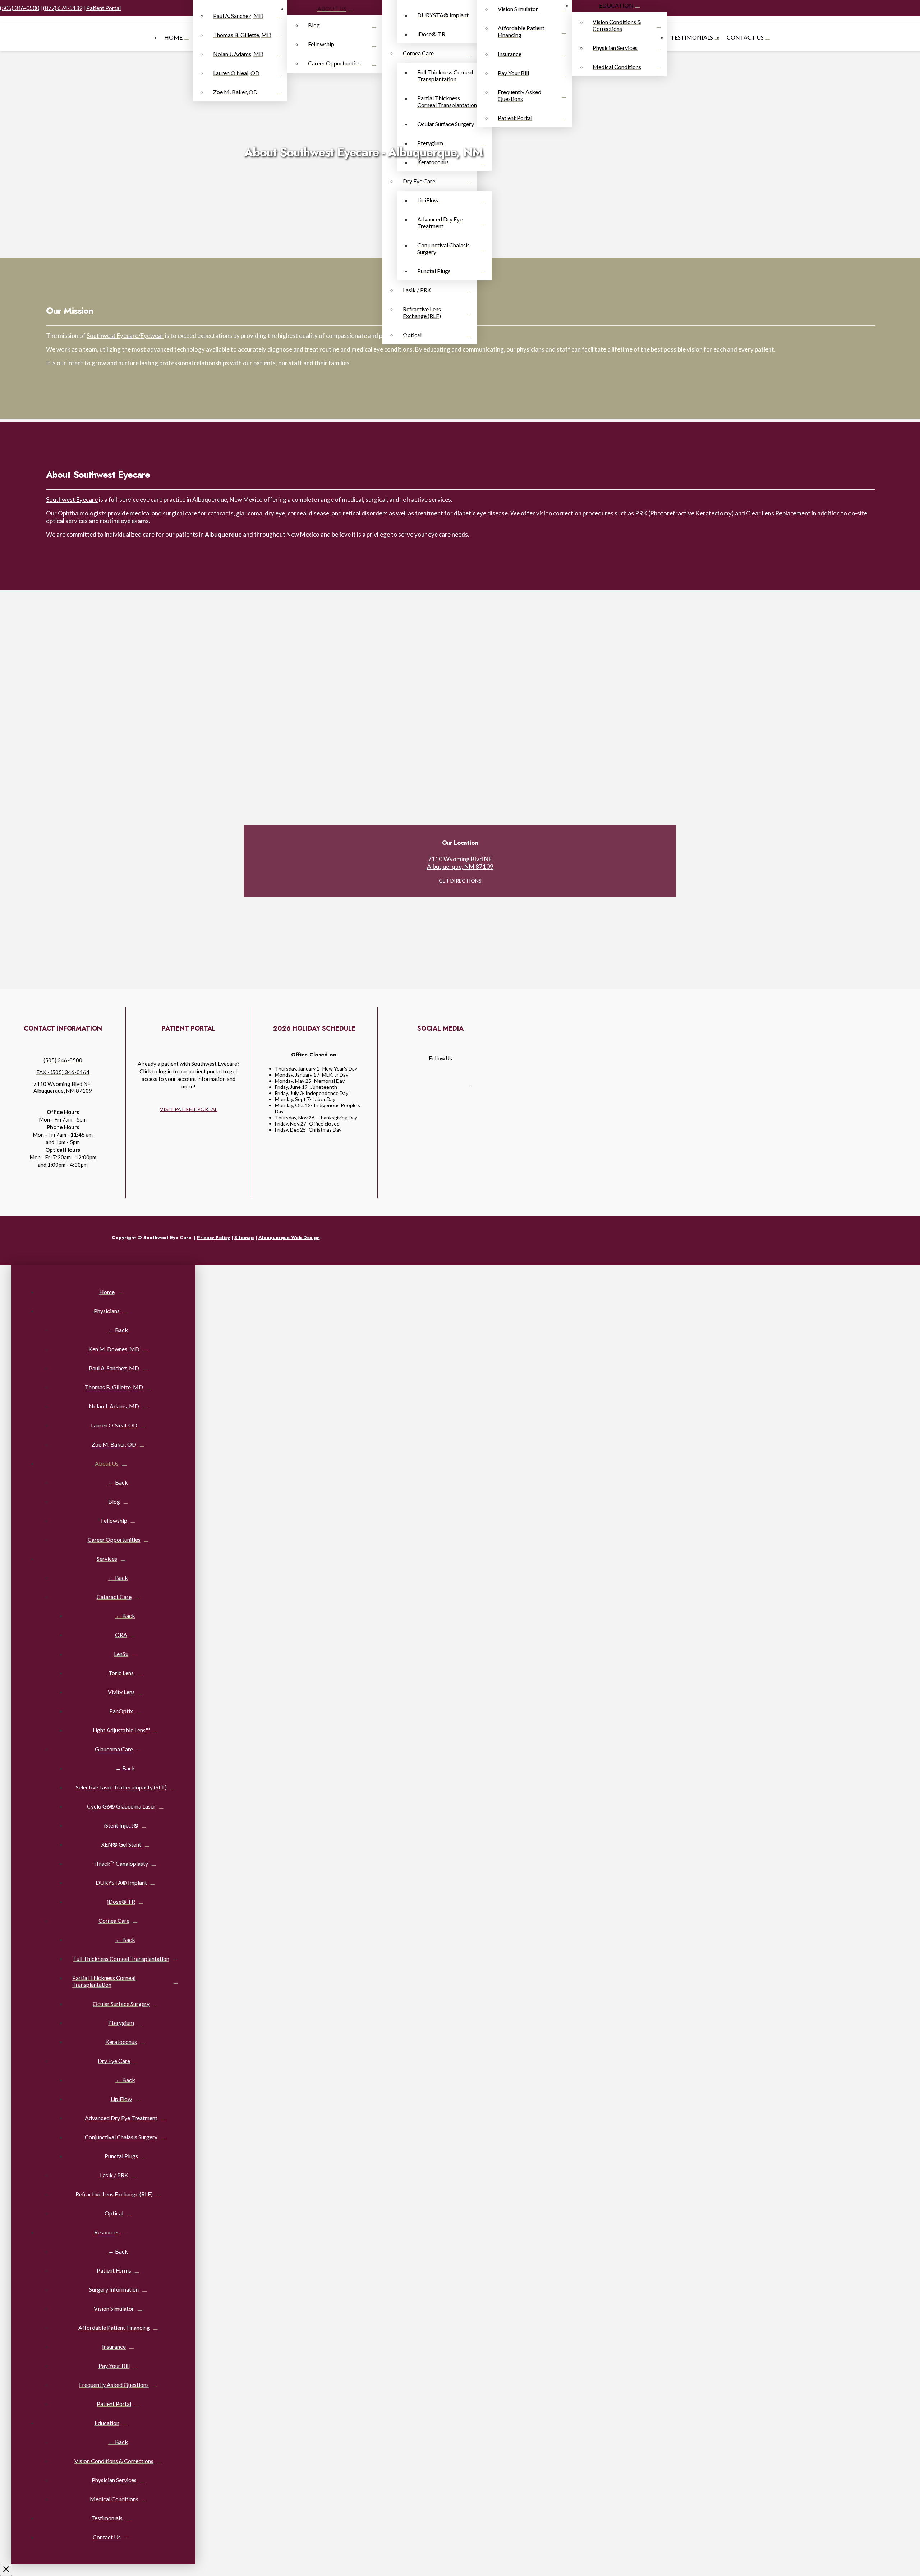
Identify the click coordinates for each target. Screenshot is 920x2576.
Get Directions (460, 881)
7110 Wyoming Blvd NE (460, 859)
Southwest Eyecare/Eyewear (125, 336)
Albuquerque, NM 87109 (460, 867)
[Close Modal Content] (6, 2570)
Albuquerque (223, 534)
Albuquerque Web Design (289, 1237)
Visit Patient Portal (189, 1109)
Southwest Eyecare (72, 499)
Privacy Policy (213, 1237)
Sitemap (244, 1237)
